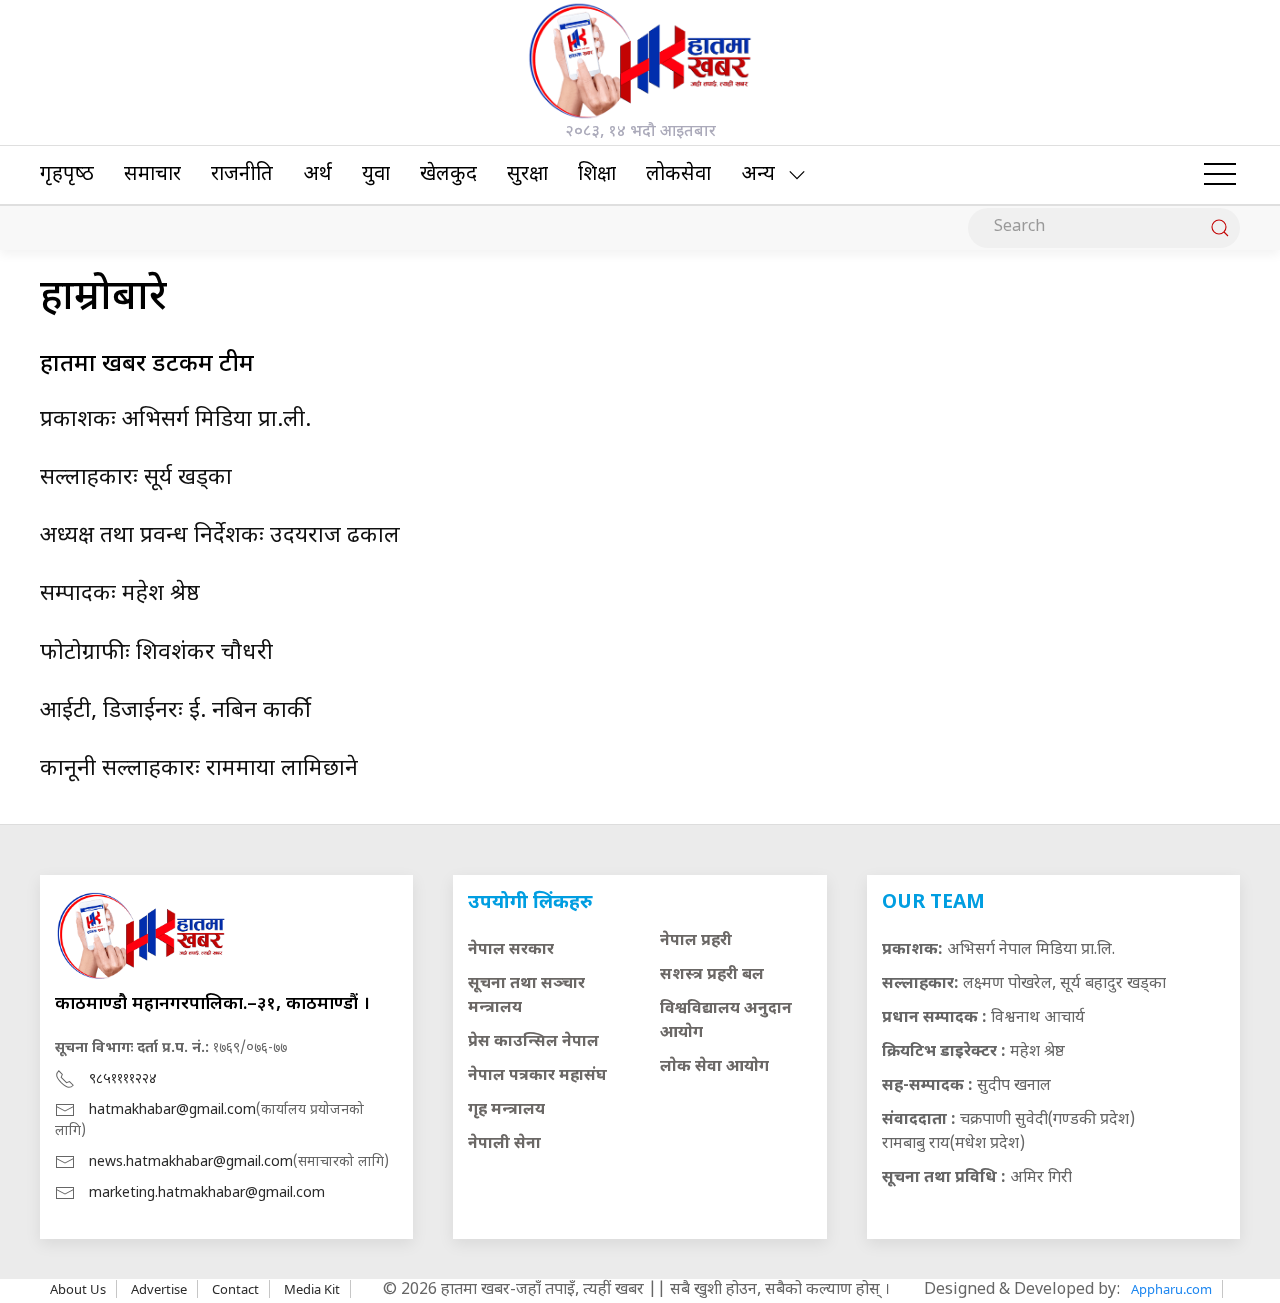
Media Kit (312, 1289)
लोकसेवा (678, 175)
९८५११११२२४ (123, 1079)
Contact (235, 1289)
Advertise (159, 1289)
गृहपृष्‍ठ (67, 175)
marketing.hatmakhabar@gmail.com (207, 1193)
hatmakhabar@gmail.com (172, 1110)
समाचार (152, 175)
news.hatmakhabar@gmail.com (191, 1162)
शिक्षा (597, 175)
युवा (376, 175)
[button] (1220, 175)
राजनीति (242, 175)
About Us (78, 1289)
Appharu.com (1171, 1289)
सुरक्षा (527, 175)
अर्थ (317, 175)
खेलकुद (448, 175)
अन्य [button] (758, 175)
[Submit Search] (1220, 228)
